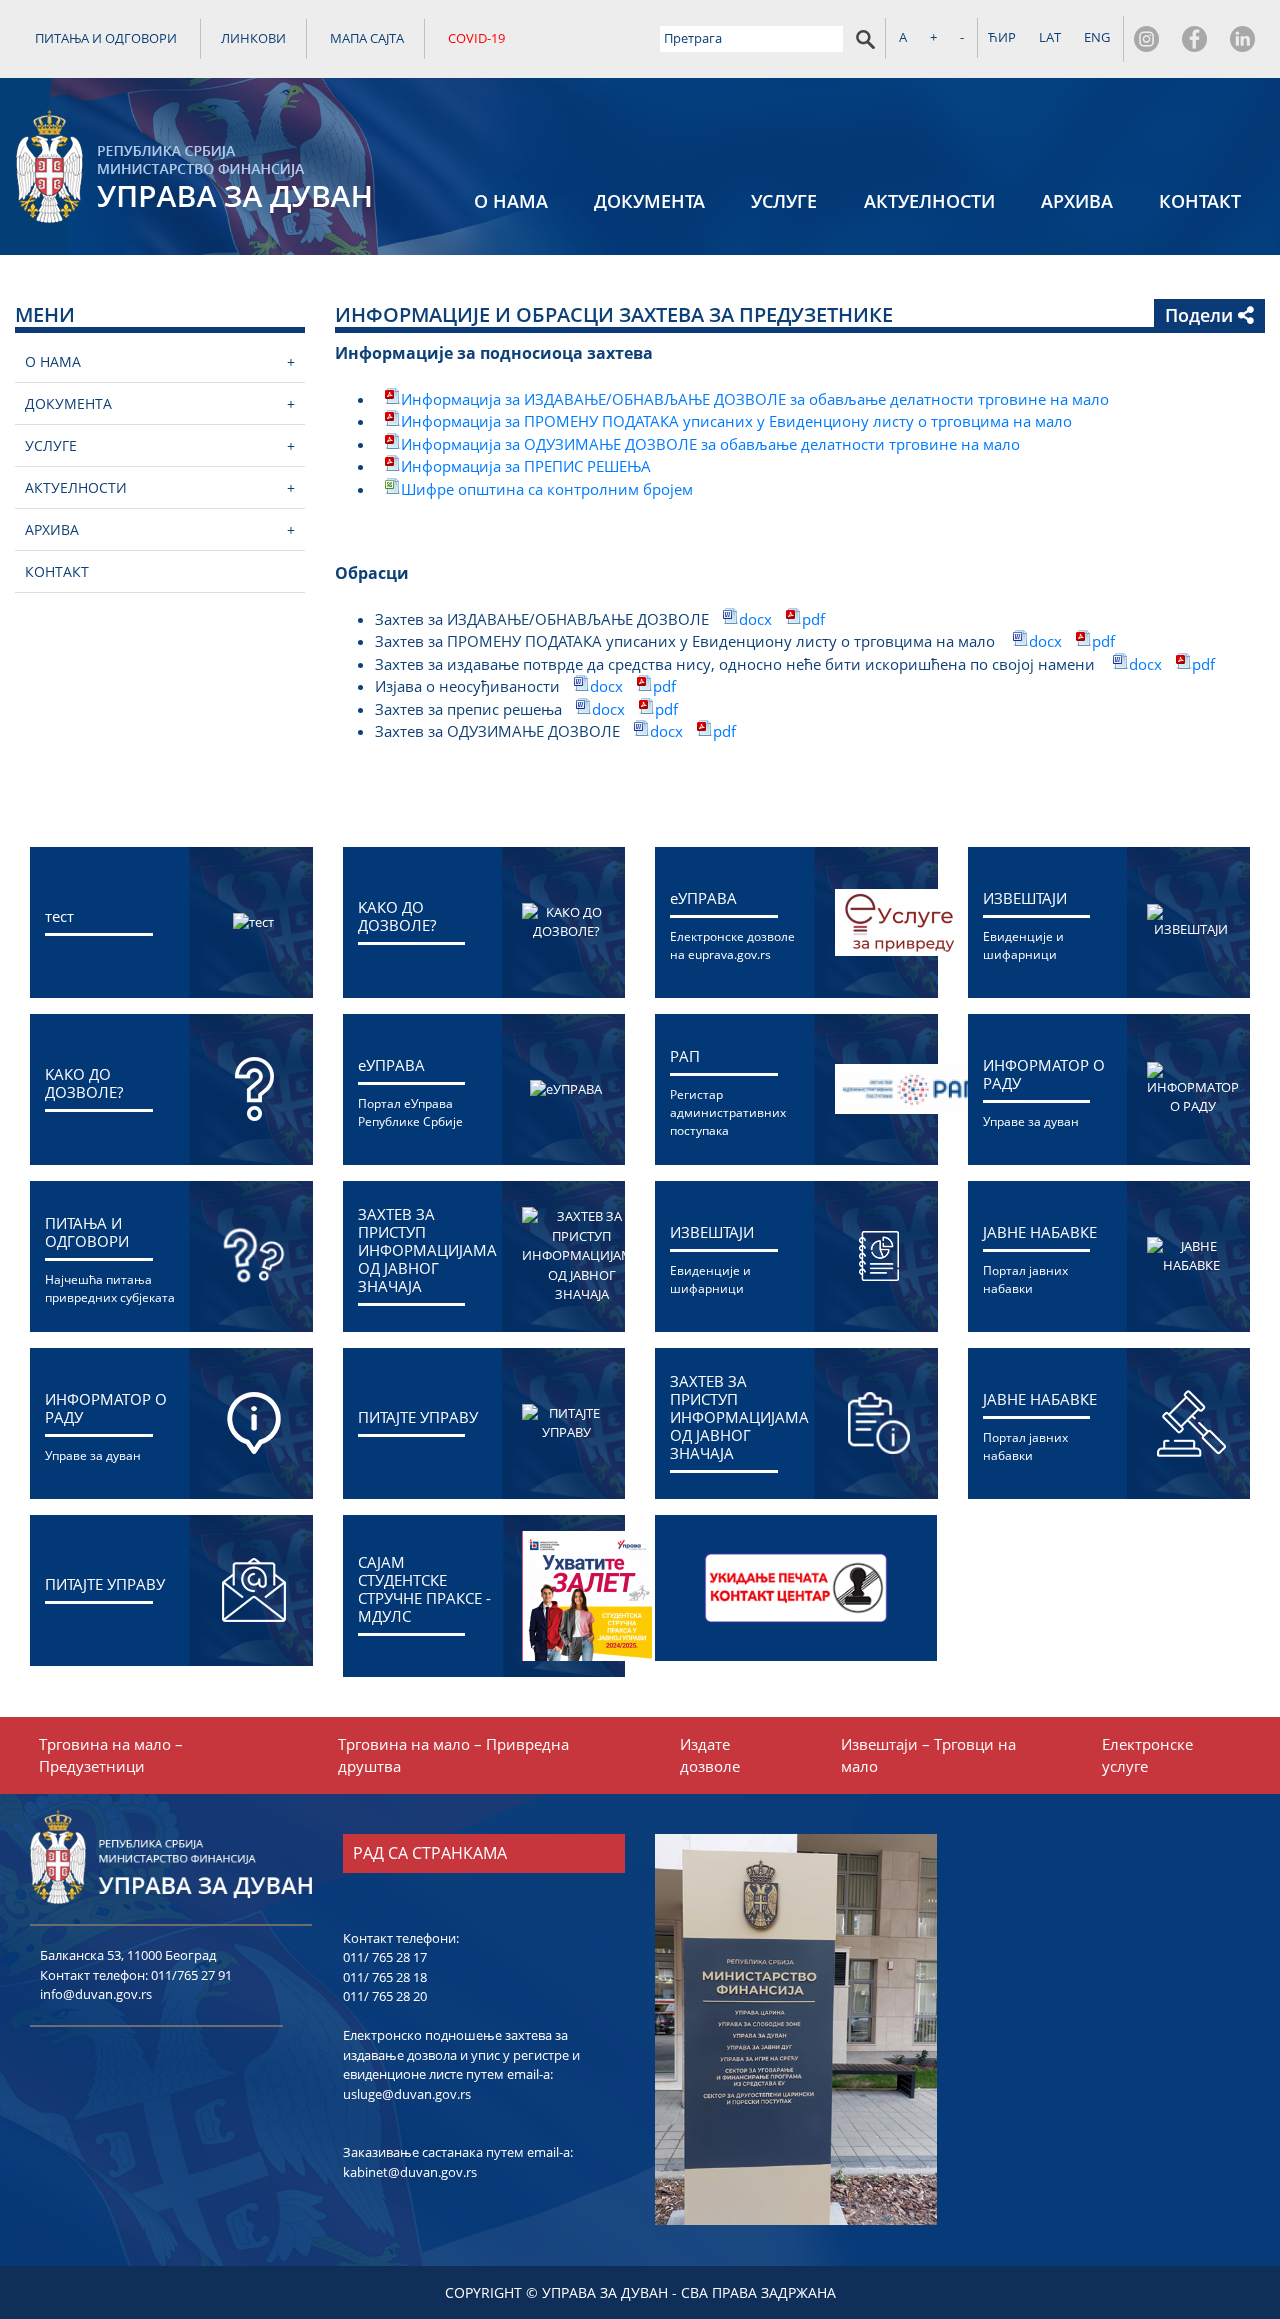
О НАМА (511, 201)
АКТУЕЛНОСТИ (929, 201)
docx (755, 619)
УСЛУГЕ (784, 201)
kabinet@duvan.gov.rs (410, 2172)
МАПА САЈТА (367, 38)
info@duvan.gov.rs (96, 1994)
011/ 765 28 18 (385, 1977)
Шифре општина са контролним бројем (547, 489)
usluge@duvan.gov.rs (407, 2094)
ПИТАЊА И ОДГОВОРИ (106, 38)
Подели (1201, 315)
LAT (1050, 37)
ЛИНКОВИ (253, 38)
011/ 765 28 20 (385, 1996)
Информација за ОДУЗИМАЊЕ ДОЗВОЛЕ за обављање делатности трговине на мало (712, 444)
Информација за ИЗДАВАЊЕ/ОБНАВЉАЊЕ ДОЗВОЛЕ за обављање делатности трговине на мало (755, 399)
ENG (1097, 37)
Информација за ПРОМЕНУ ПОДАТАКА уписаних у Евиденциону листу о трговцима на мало (736, 421)
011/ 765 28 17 (385, 1957)
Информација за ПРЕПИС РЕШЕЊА (526, 466)
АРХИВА (1077, 201)
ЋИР (1002, 37)
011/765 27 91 (191, 1975)
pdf (813, 619)
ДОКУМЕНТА (649, 201)
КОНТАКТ (1200, 201)
